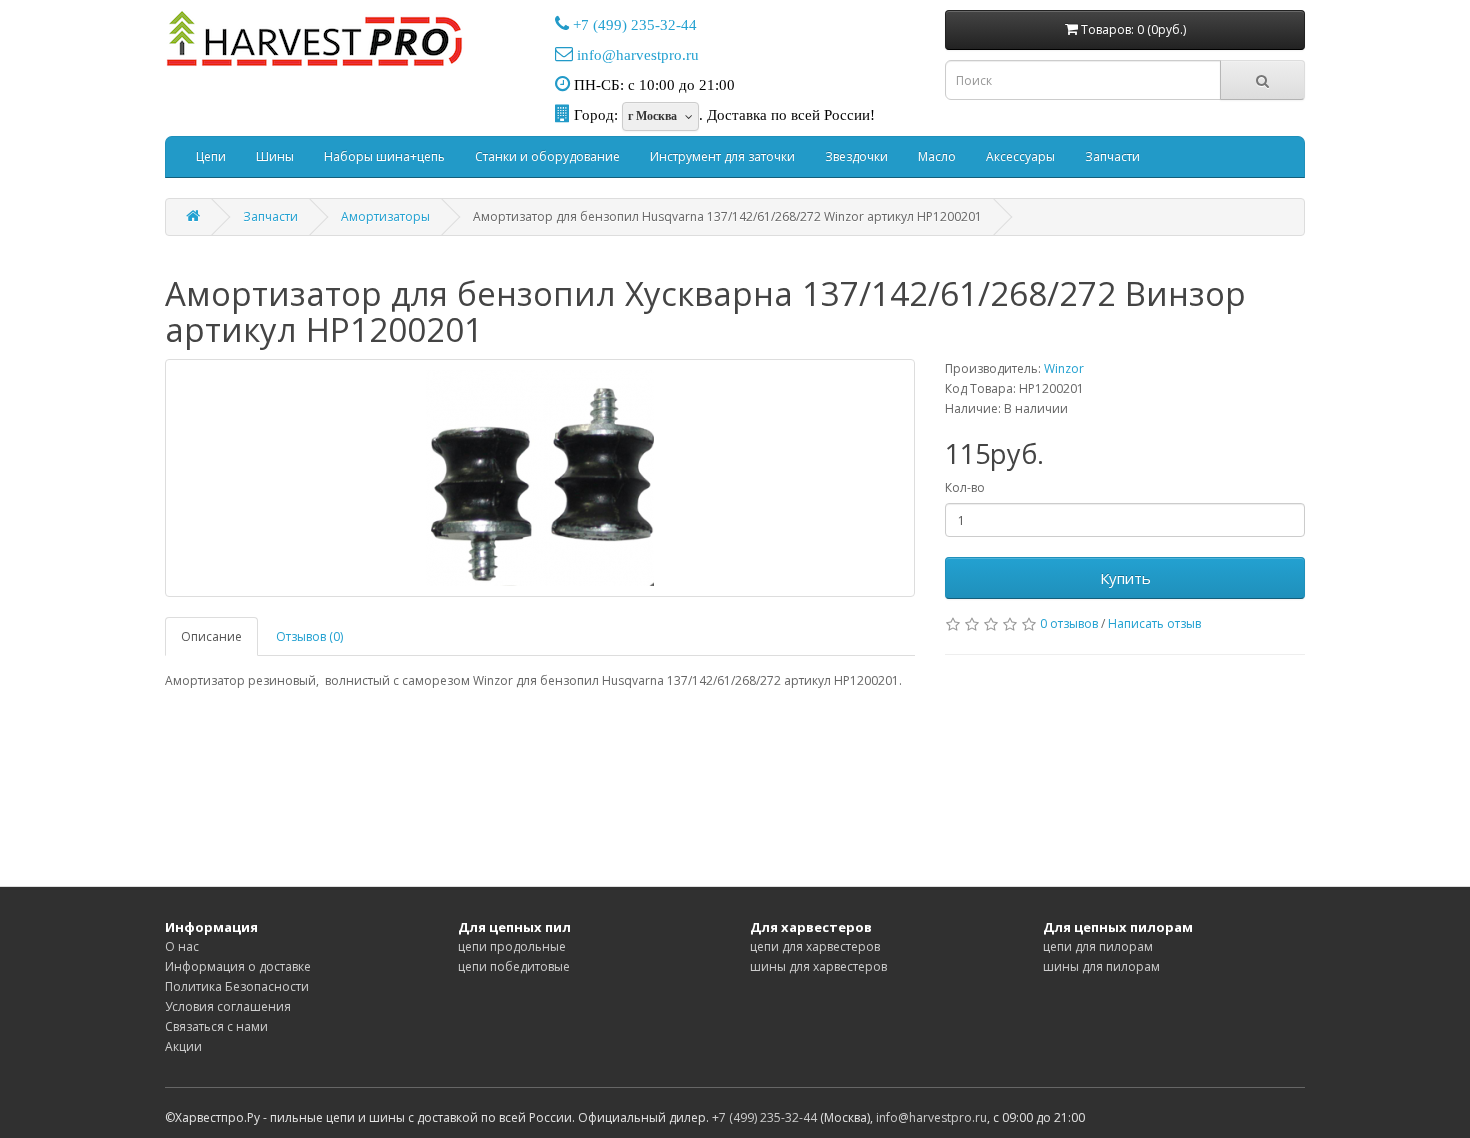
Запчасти (1112, 156)
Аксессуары (1020, 156)
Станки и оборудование (547, 156)
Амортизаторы (385, 216)
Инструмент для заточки (722, 156)
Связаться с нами (216, 1026)
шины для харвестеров (818, 966)
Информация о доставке (238, 966)
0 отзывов (1069, 623)
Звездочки (856, 156)
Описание (211, 636)
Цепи (211, 156)
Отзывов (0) (309, 636)
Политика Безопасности (237, 986)
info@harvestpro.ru (638, 55)
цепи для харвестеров (815, 946)
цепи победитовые (514, 966)
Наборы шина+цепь (384, 156)
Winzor (1064, 368)
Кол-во (965, 487)
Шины (275, 156)
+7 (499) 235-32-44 (635, 25)
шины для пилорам (1101, 966)
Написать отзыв (1154, 623)
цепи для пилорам (1098, 946)
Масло (937, 156)
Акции (183, 1046)
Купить (1125, 578)
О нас (182, 946)
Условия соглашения (228, 1006)
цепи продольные (512, 946)
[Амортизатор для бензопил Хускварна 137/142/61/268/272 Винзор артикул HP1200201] (540, 478)
